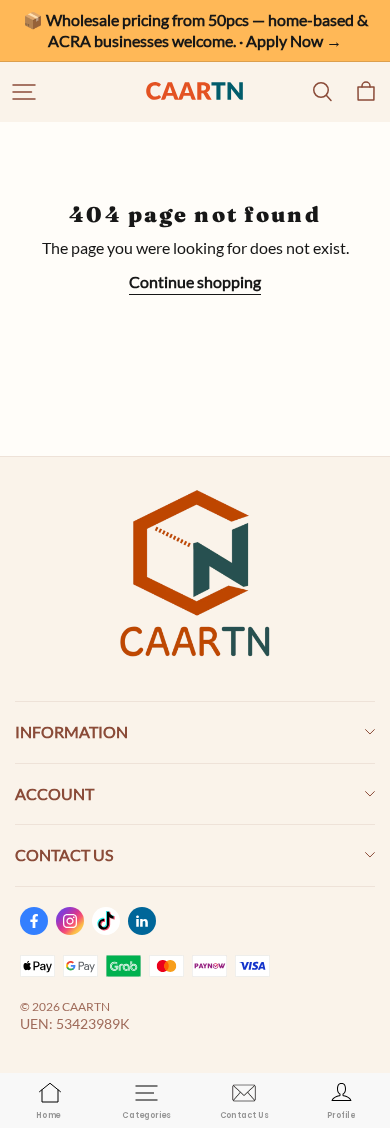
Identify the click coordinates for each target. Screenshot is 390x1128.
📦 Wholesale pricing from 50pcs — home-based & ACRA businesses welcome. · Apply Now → (197, 30)
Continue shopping (195, 281)
